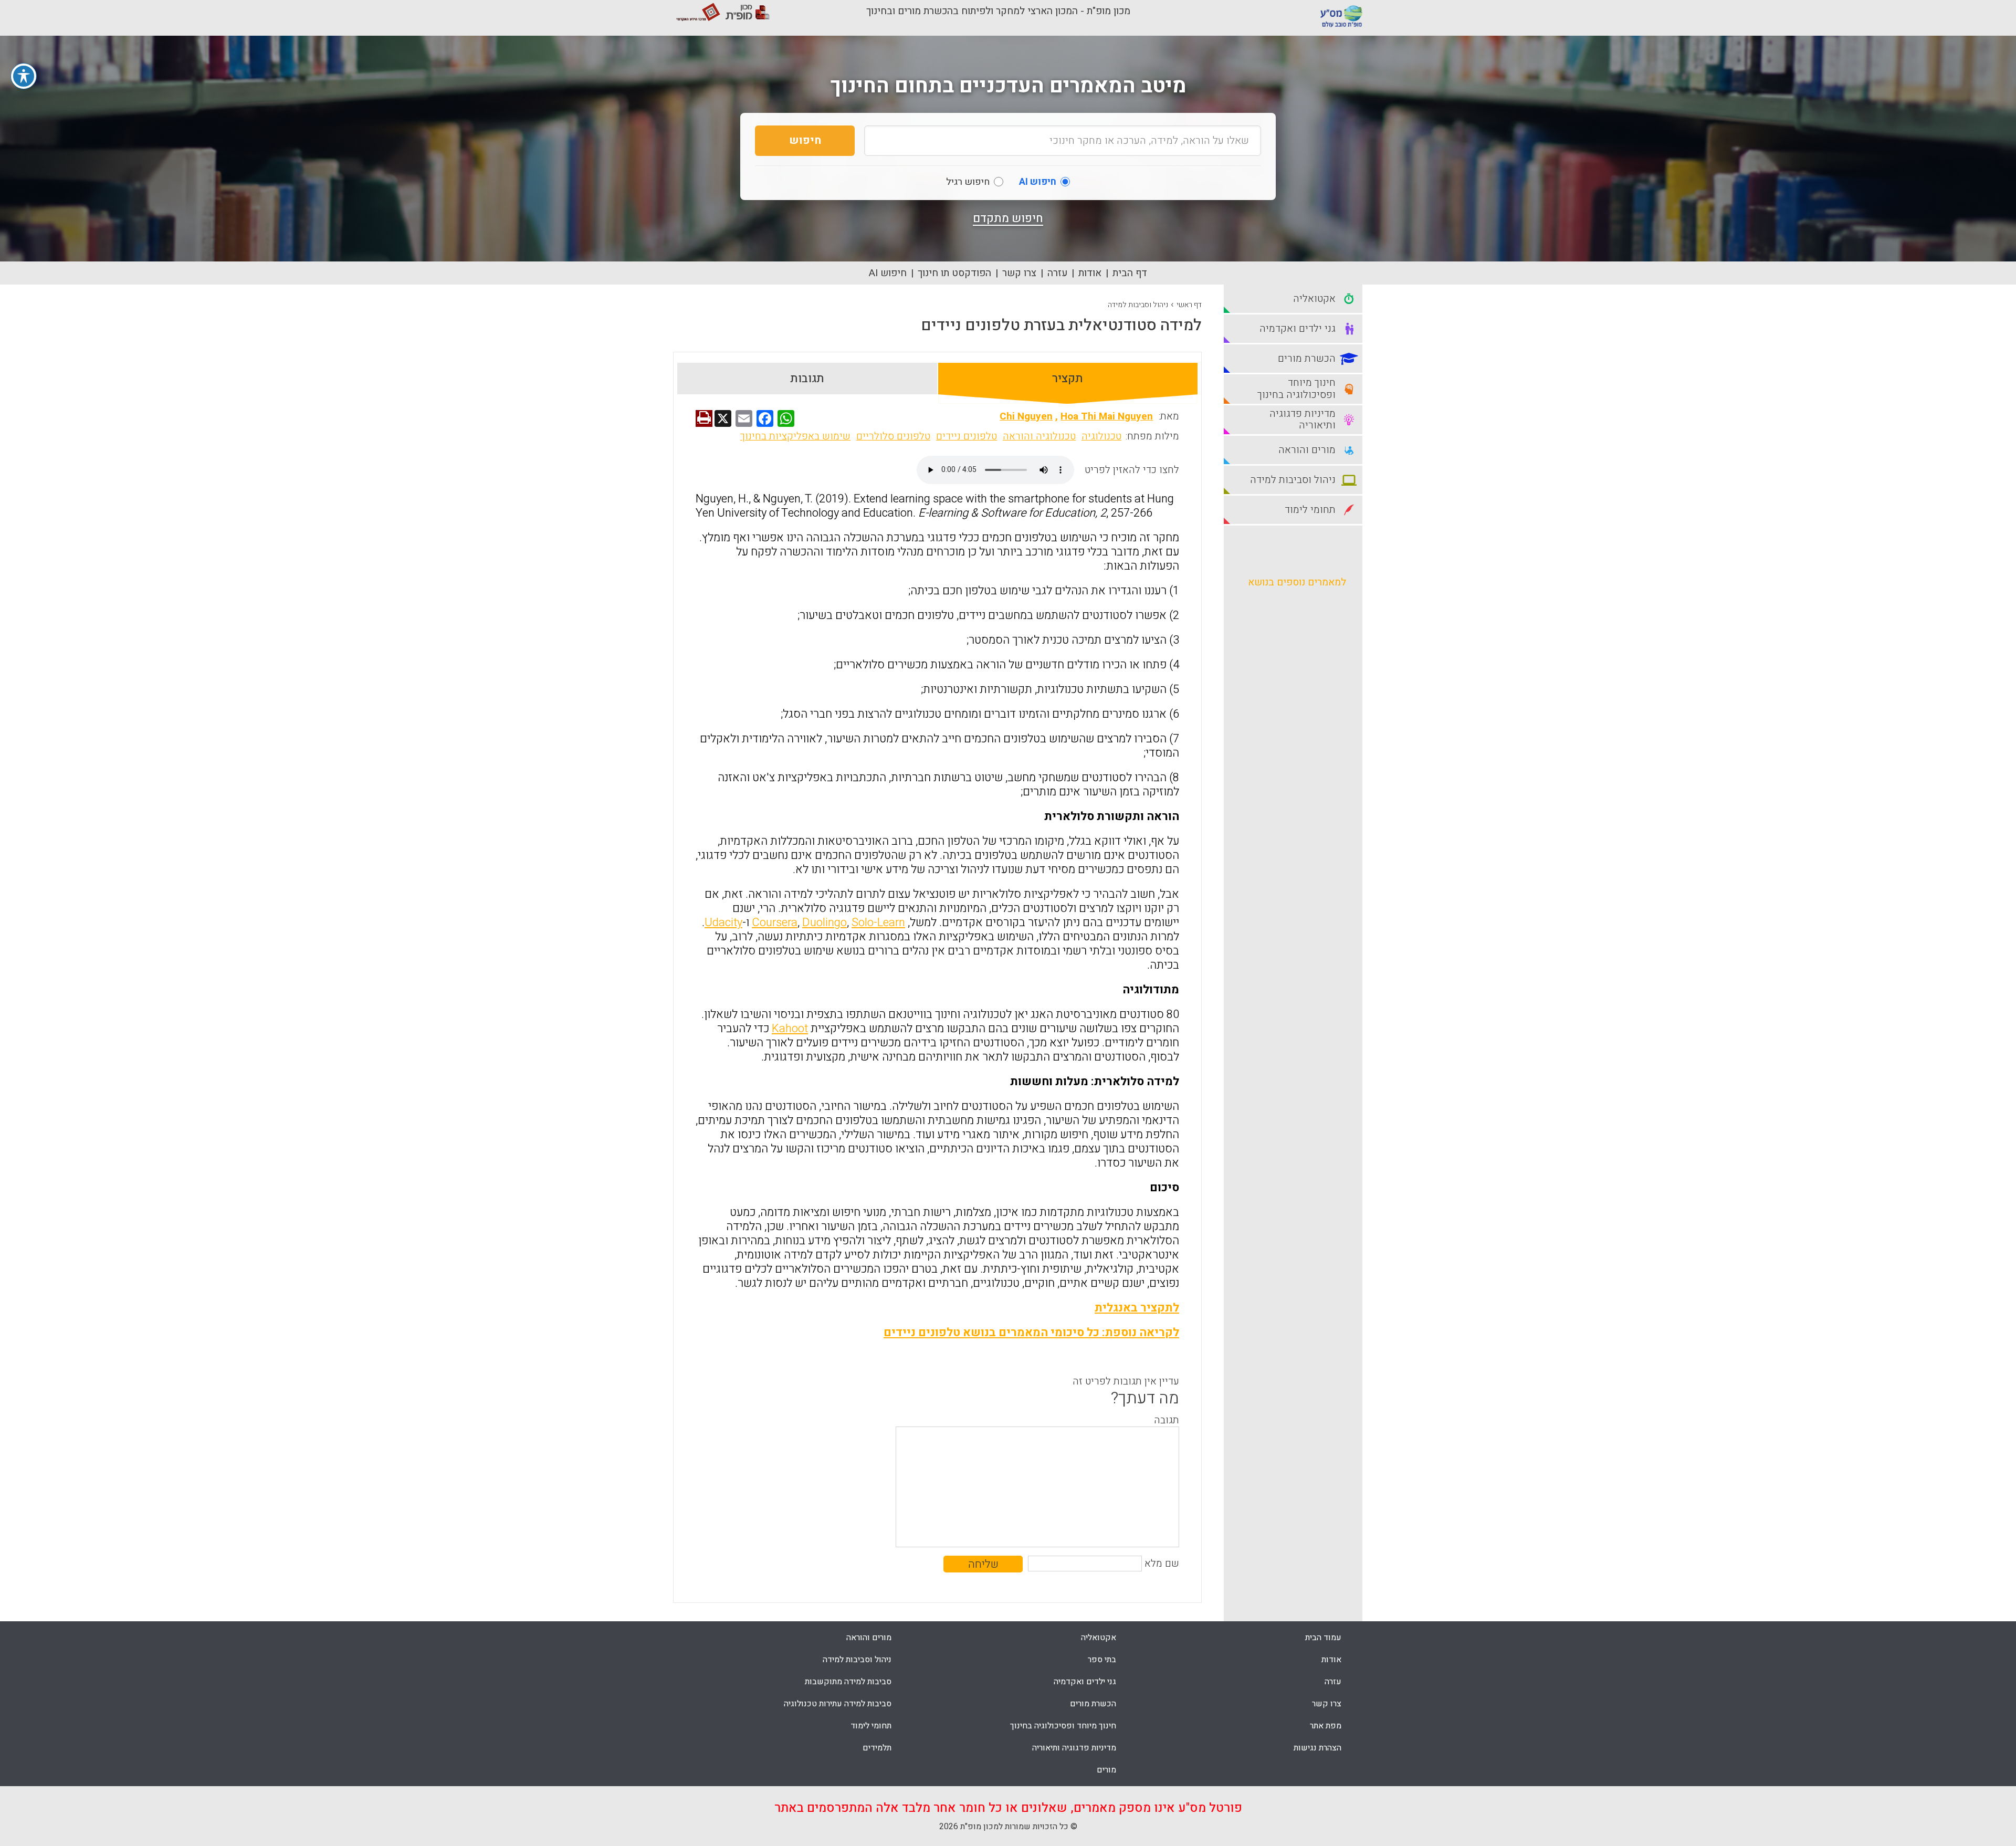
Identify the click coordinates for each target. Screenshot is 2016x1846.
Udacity (723, 922)
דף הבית (1130, 273)
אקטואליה (1099, 1638)
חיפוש (805, 140)
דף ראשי (1189, 305)
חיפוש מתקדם (1008, 218)
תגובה (1167, 1420)
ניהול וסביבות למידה (1138, 305)
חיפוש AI (888, 273)
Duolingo (825, 922)
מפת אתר (1326, 1726)
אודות (1090, 273)
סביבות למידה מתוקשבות (848, 1682)
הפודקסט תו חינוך (954, 273)
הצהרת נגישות (1317, 1748)
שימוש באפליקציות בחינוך (795, 436)
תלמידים (877, 1748)
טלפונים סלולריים (893, 436)
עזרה (1057, 273)
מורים (1106, 1770)
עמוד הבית (1323, 1638)
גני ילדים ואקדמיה (1085, 1682)
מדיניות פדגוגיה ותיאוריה (1074, 1748)
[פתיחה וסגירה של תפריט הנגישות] (24, 76)
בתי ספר (1102, 1660)
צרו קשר (1019, 273)
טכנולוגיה (1101, 436)
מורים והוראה (869, 1638)
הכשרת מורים (1093, 1704)
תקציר (1068, 379)
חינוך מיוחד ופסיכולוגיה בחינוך (1063, 1726)
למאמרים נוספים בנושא (1297, 582)
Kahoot (790, 1029)
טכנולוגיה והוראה (1039, 436)
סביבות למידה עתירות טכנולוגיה (838, 1704)
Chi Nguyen (1026, 416)
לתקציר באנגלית (1137, 1308)
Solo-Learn (878, 922)
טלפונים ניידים (967, 436)
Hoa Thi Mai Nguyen (1107, 416)
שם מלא (1162, 1564)
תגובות (807, 379)
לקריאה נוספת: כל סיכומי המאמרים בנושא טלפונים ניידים (1031, 1333)
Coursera (775, 922)
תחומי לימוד (871, 1726)
